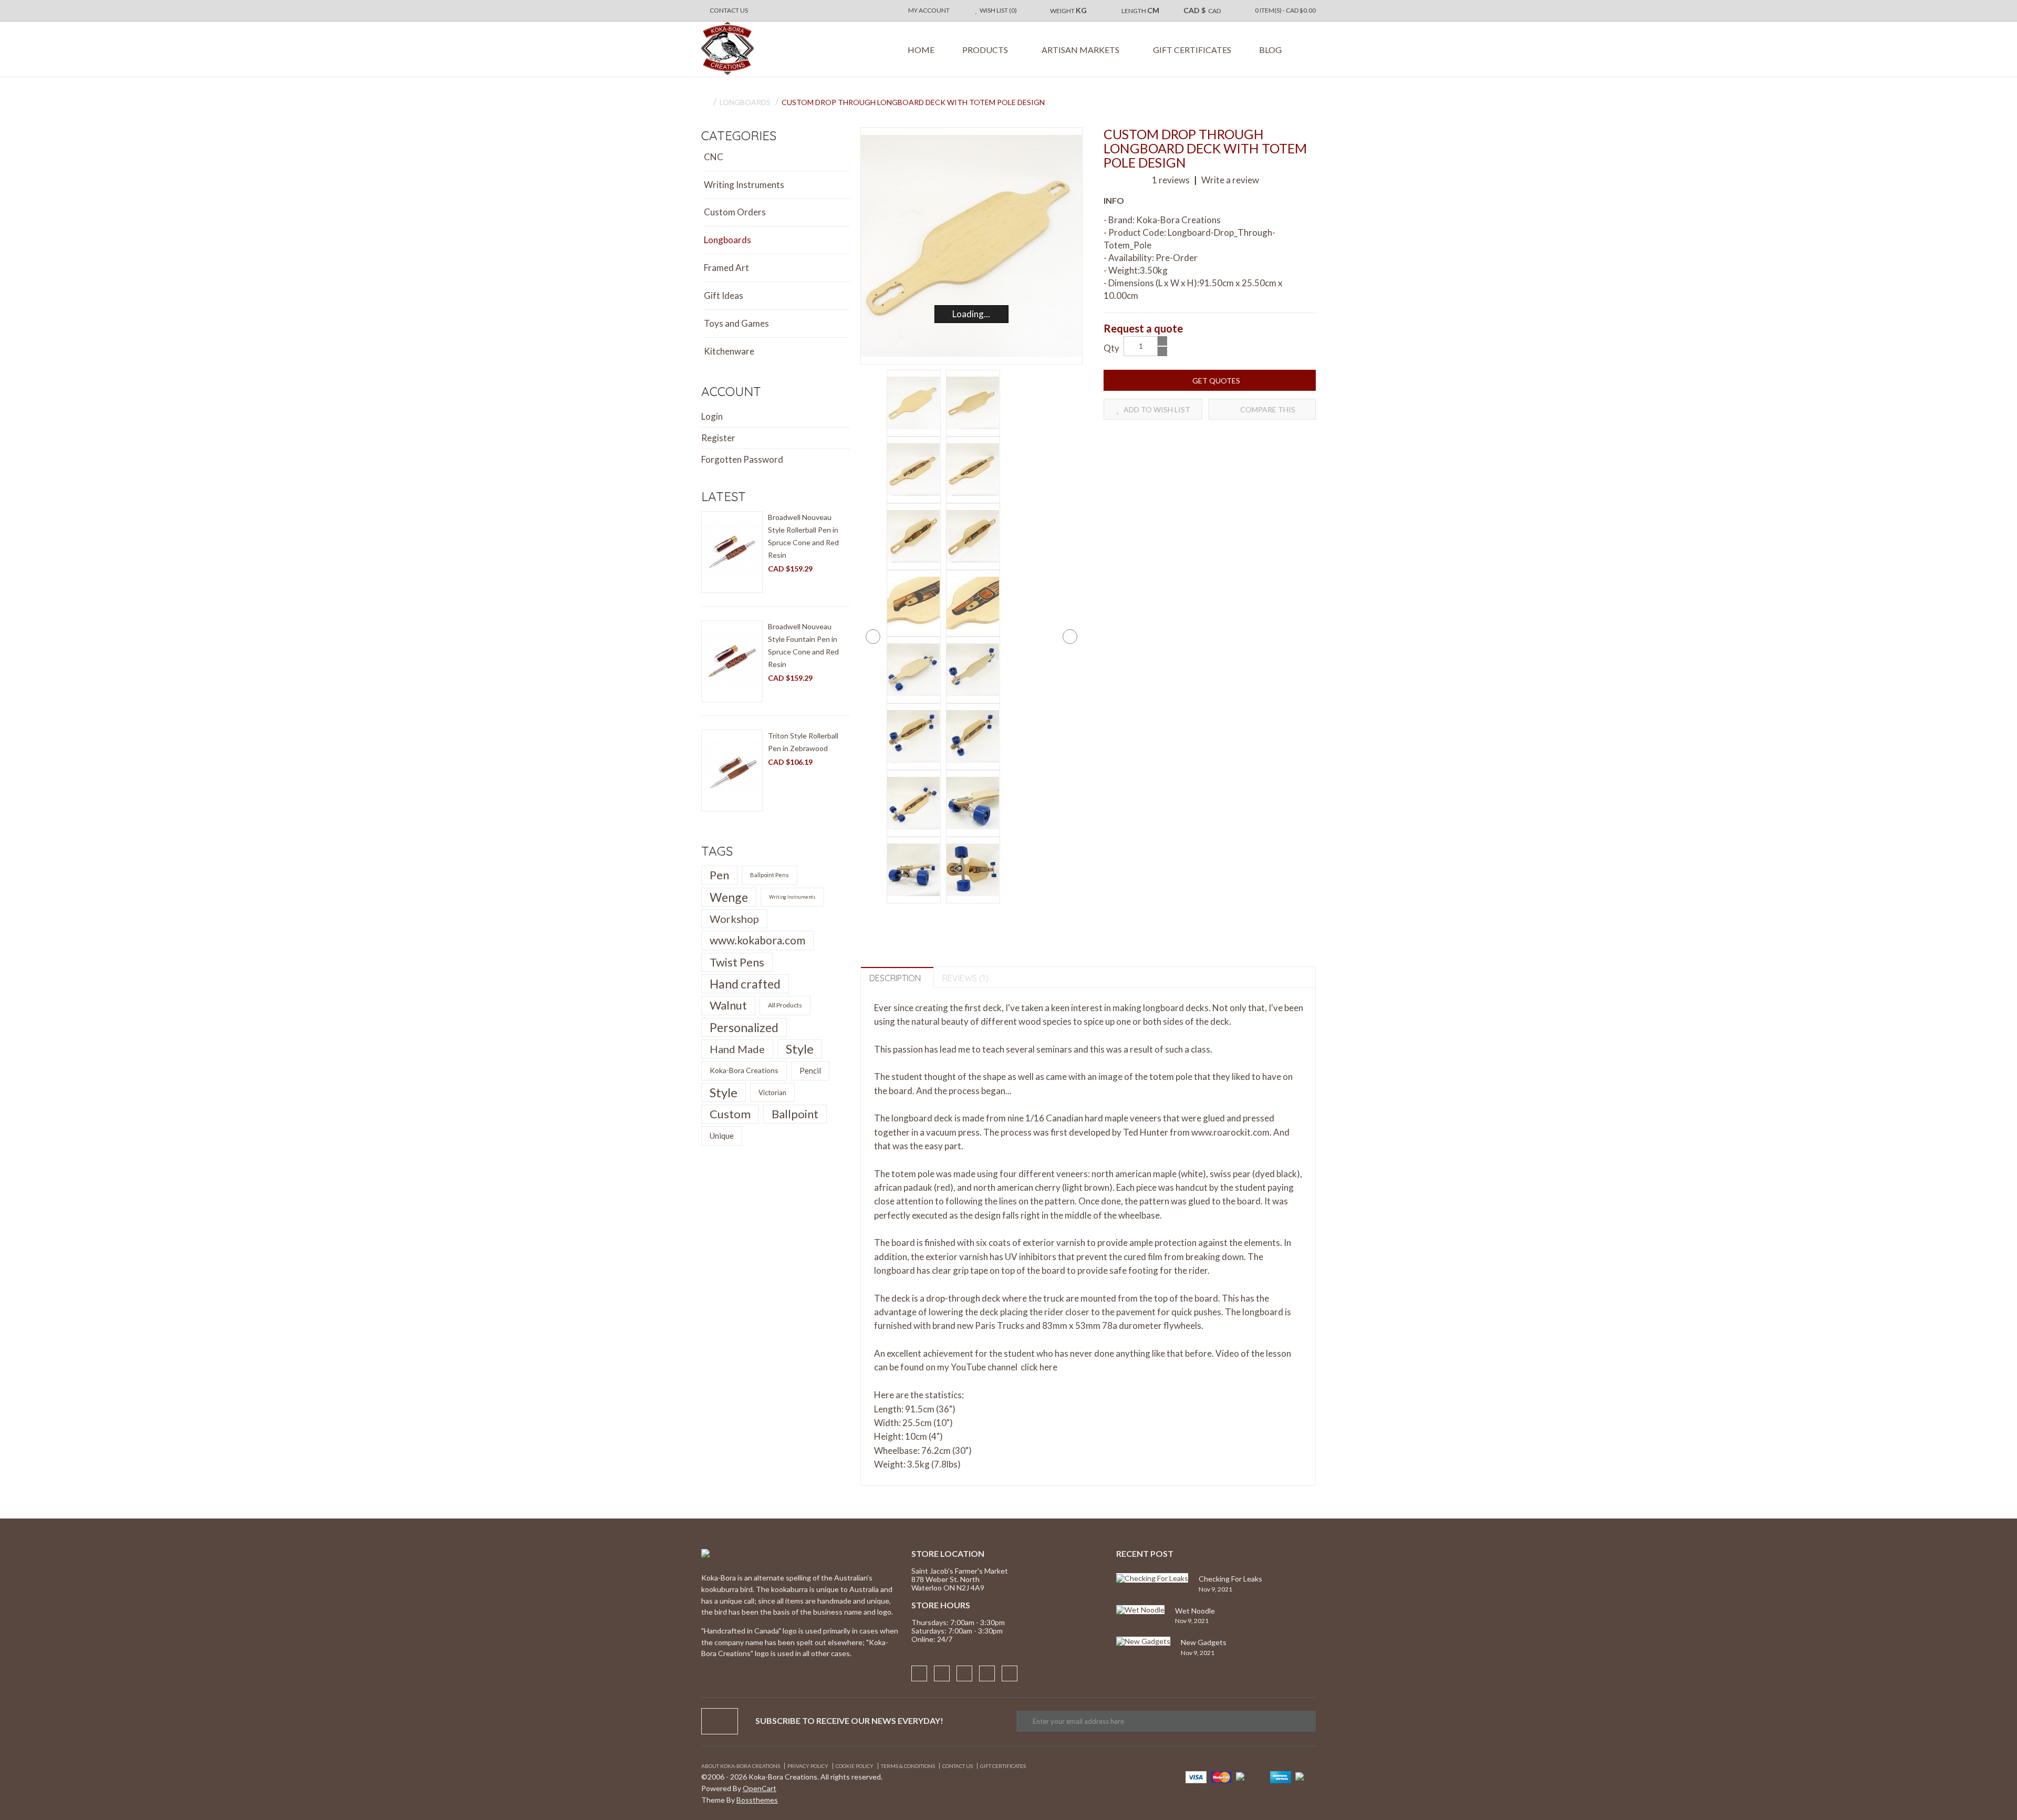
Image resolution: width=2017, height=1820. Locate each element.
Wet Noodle (1195, 1611)
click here (1039, 1367)
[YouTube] (1010, 1673)
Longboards (745, 102)
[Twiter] (987, 1673)
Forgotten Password (742, 459)
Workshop (734, 919)
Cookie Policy (855, 1766)
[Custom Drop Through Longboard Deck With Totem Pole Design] (972, 246)
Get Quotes (1215, 381)
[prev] (873, 637)
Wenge (729, 897)
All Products (785, 1005)
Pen (719, 875)
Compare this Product (1267, 412)
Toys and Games (736, 323)
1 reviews (1171, 180)
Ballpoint (795, 1114)
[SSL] (1306, 1775)
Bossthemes (757, 1800)
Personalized (744, 1027)
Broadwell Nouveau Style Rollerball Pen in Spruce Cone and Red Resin (803, 536)
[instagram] (942, 1673)
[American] (1281, 1776)
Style (800, 1049)
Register (718, 438)
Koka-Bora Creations (744, 1070)
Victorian (772, 1093)
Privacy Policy (808, 1766)
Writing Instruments (744, 185)
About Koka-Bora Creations (741, 1766)
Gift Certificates (1003, 1766)
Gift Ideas (724, 295)
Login (712, 416)
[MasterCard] (1221, 1776)
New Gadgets (1204, 1642)
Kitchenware (729, 351)
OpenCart (760, 1788)
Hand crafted (745, 984)
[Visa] (1196, 1776)
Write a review (1229, 180)
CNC (714, 157)
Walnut (728, 1005)
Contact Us (958, 1766)
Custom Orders (735, 212)
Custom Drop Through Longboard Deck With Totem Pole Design (913, 102)
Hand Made (737, 1049)
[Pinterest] (964, 1673)
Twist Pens (737, 962)
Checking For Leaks (1230, 1579)
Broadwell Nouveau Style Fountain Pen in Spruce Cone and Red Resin (803, 645)
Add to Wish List (1156, 409)
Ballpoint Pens (770, 875)
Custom (730, 1114)
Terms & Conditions (908, 1766)
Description (895, 978)
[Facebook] (919, 1673)
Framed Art (726, 268)
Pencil (810, 1070)
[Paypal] (1251, 1775)
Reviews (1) (965, 978)
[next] (1070, 637)
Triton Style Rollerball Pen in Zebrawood (803, 742)
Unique (722, 1136)
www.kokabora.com (757, 940)
